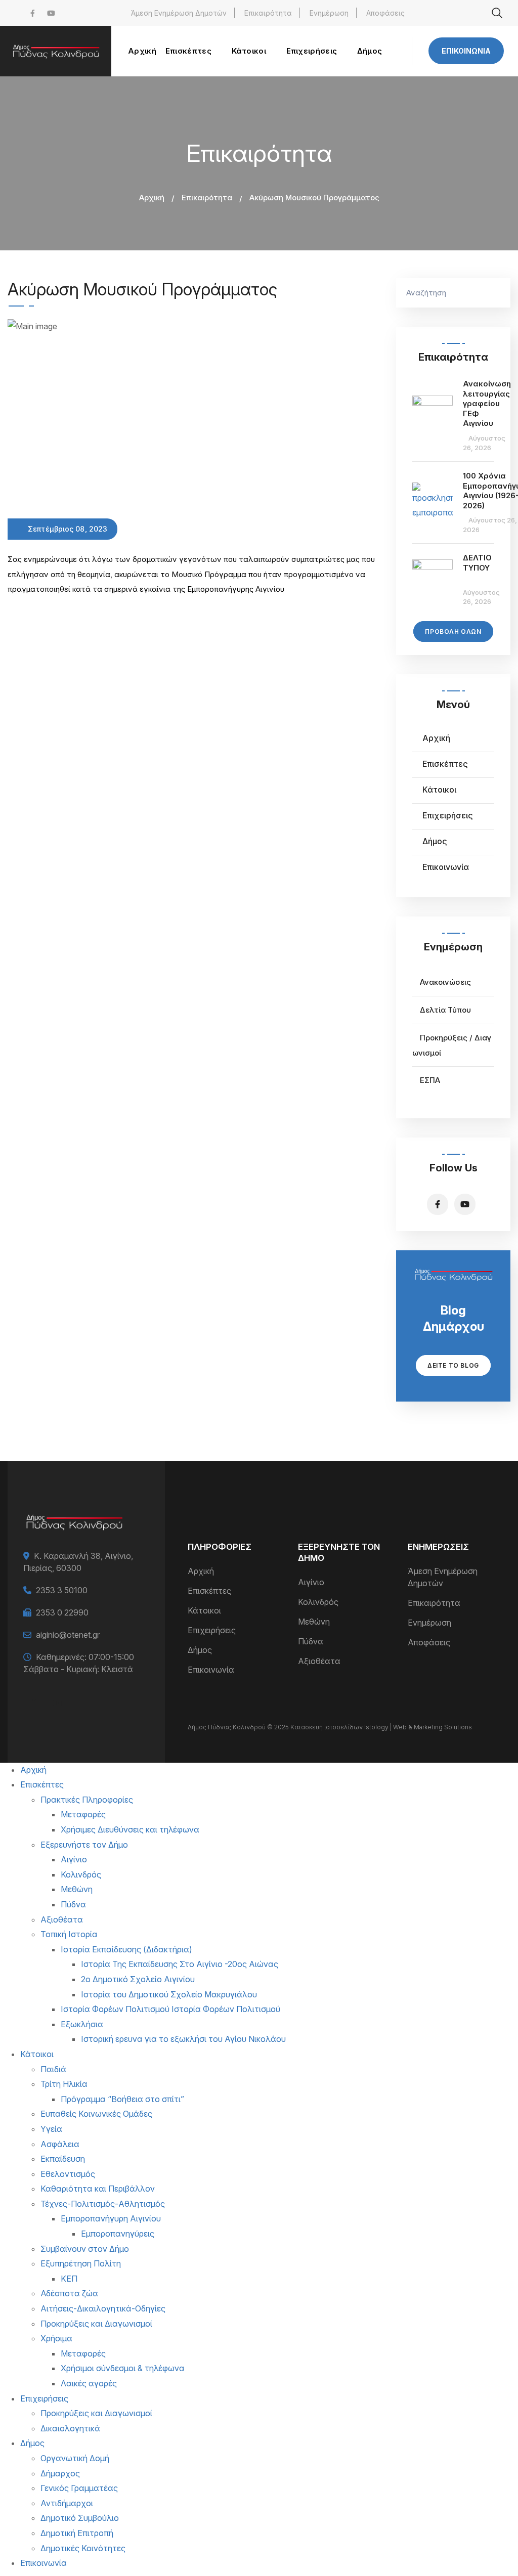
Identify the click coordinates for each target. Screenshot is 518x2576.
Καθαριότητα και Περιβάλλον (98, 2189)
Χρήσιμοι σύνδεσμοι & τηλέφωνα (123, 2368)
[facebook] (33, 13)
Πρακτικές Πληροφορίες (87, 1800)
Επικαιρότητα (268, 13)
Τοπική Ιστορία (69, 1934)
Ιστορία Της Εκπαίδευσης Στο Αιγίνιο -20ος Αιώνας (180, 1964)
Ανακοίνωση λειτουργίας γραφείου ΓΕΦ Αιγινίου (487, 403)
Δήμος (435, 841)
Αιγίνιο (311, 1582)
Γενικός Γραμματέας (79, 2488)
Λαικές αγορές (89, 2383)
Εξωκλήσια (82, 2024)
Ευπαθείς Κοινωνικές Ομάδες (96, 2114)
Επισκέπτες (445, 764)
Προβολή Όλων (453, 631)
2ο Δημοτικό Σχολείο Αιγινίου (138, 1979)
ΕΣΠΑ (430, 1080)
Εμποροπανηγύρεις (118, 2234)
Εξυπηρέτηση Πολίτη (81, 2263)
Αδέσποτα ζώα (69, 2293)
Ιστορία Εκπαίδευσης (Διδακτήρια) (126, 1949)
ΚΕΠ (69, 2279)
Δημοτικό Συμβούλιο (80, 2518)
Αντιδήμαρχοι (67, 2503)
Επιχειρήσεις (448, 815)
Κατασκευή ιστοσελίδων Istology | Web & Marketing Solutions (381, 1727)
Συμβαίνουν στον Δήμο (85, 2249)
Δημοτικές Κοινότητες (83, 2548)
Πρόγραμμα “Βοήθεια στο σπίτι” (122, 2099)
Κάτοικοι (439, 790)
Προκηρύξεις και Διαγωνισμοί (96, 2324)
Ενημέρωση (329, 13)
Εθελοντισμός (68, 2174)
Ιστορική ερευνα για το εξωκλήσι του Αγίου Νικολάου (183, 2039)
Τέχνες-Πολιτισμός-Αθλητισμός (103, 2204)
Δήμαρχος (60, 2473)
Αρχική (152, 198)
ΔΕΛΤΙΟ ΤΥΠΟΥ (477, 563)
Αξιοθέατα (319, 1661)
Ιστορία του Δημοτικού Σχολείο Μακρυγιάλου (169, 1994)
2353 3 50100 (62, 1590)
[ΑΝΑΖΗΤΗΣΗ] (498, 293)
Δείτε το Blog (453, 1365)
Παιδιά (53, 2069)
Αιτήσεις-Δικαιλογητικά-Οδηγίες (103, 2308)
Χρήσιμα (56, 2338)
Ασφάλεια (60, 2144)
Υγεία (51, 2129)
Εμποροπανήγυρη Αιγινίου (111, 2218)
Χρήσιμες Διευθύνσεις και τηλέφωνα (130, 1829)
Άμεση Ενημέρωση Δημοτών (179, 13)
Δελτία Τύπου (445, 1010)
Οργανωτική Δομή (75, 2458)
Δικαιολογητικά (70, 2428)
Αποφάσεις (385, 13)
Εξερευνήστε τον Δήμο (84, 1845)
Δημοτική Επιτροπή (77, 2533)
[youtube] (51, 13)
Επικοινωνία (466, 51)
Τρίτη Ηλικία (64, 2084)
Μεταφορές (83, 1814)
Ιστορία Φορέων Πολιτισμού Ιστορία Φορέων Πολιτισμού (170, 2009)
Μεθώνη (314, 1622)
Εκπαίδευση (63, 2159)
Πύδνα (311, 1641)
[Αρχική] (56, 51)
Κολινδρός (318, 1602)
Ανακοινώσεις (445, 982)
